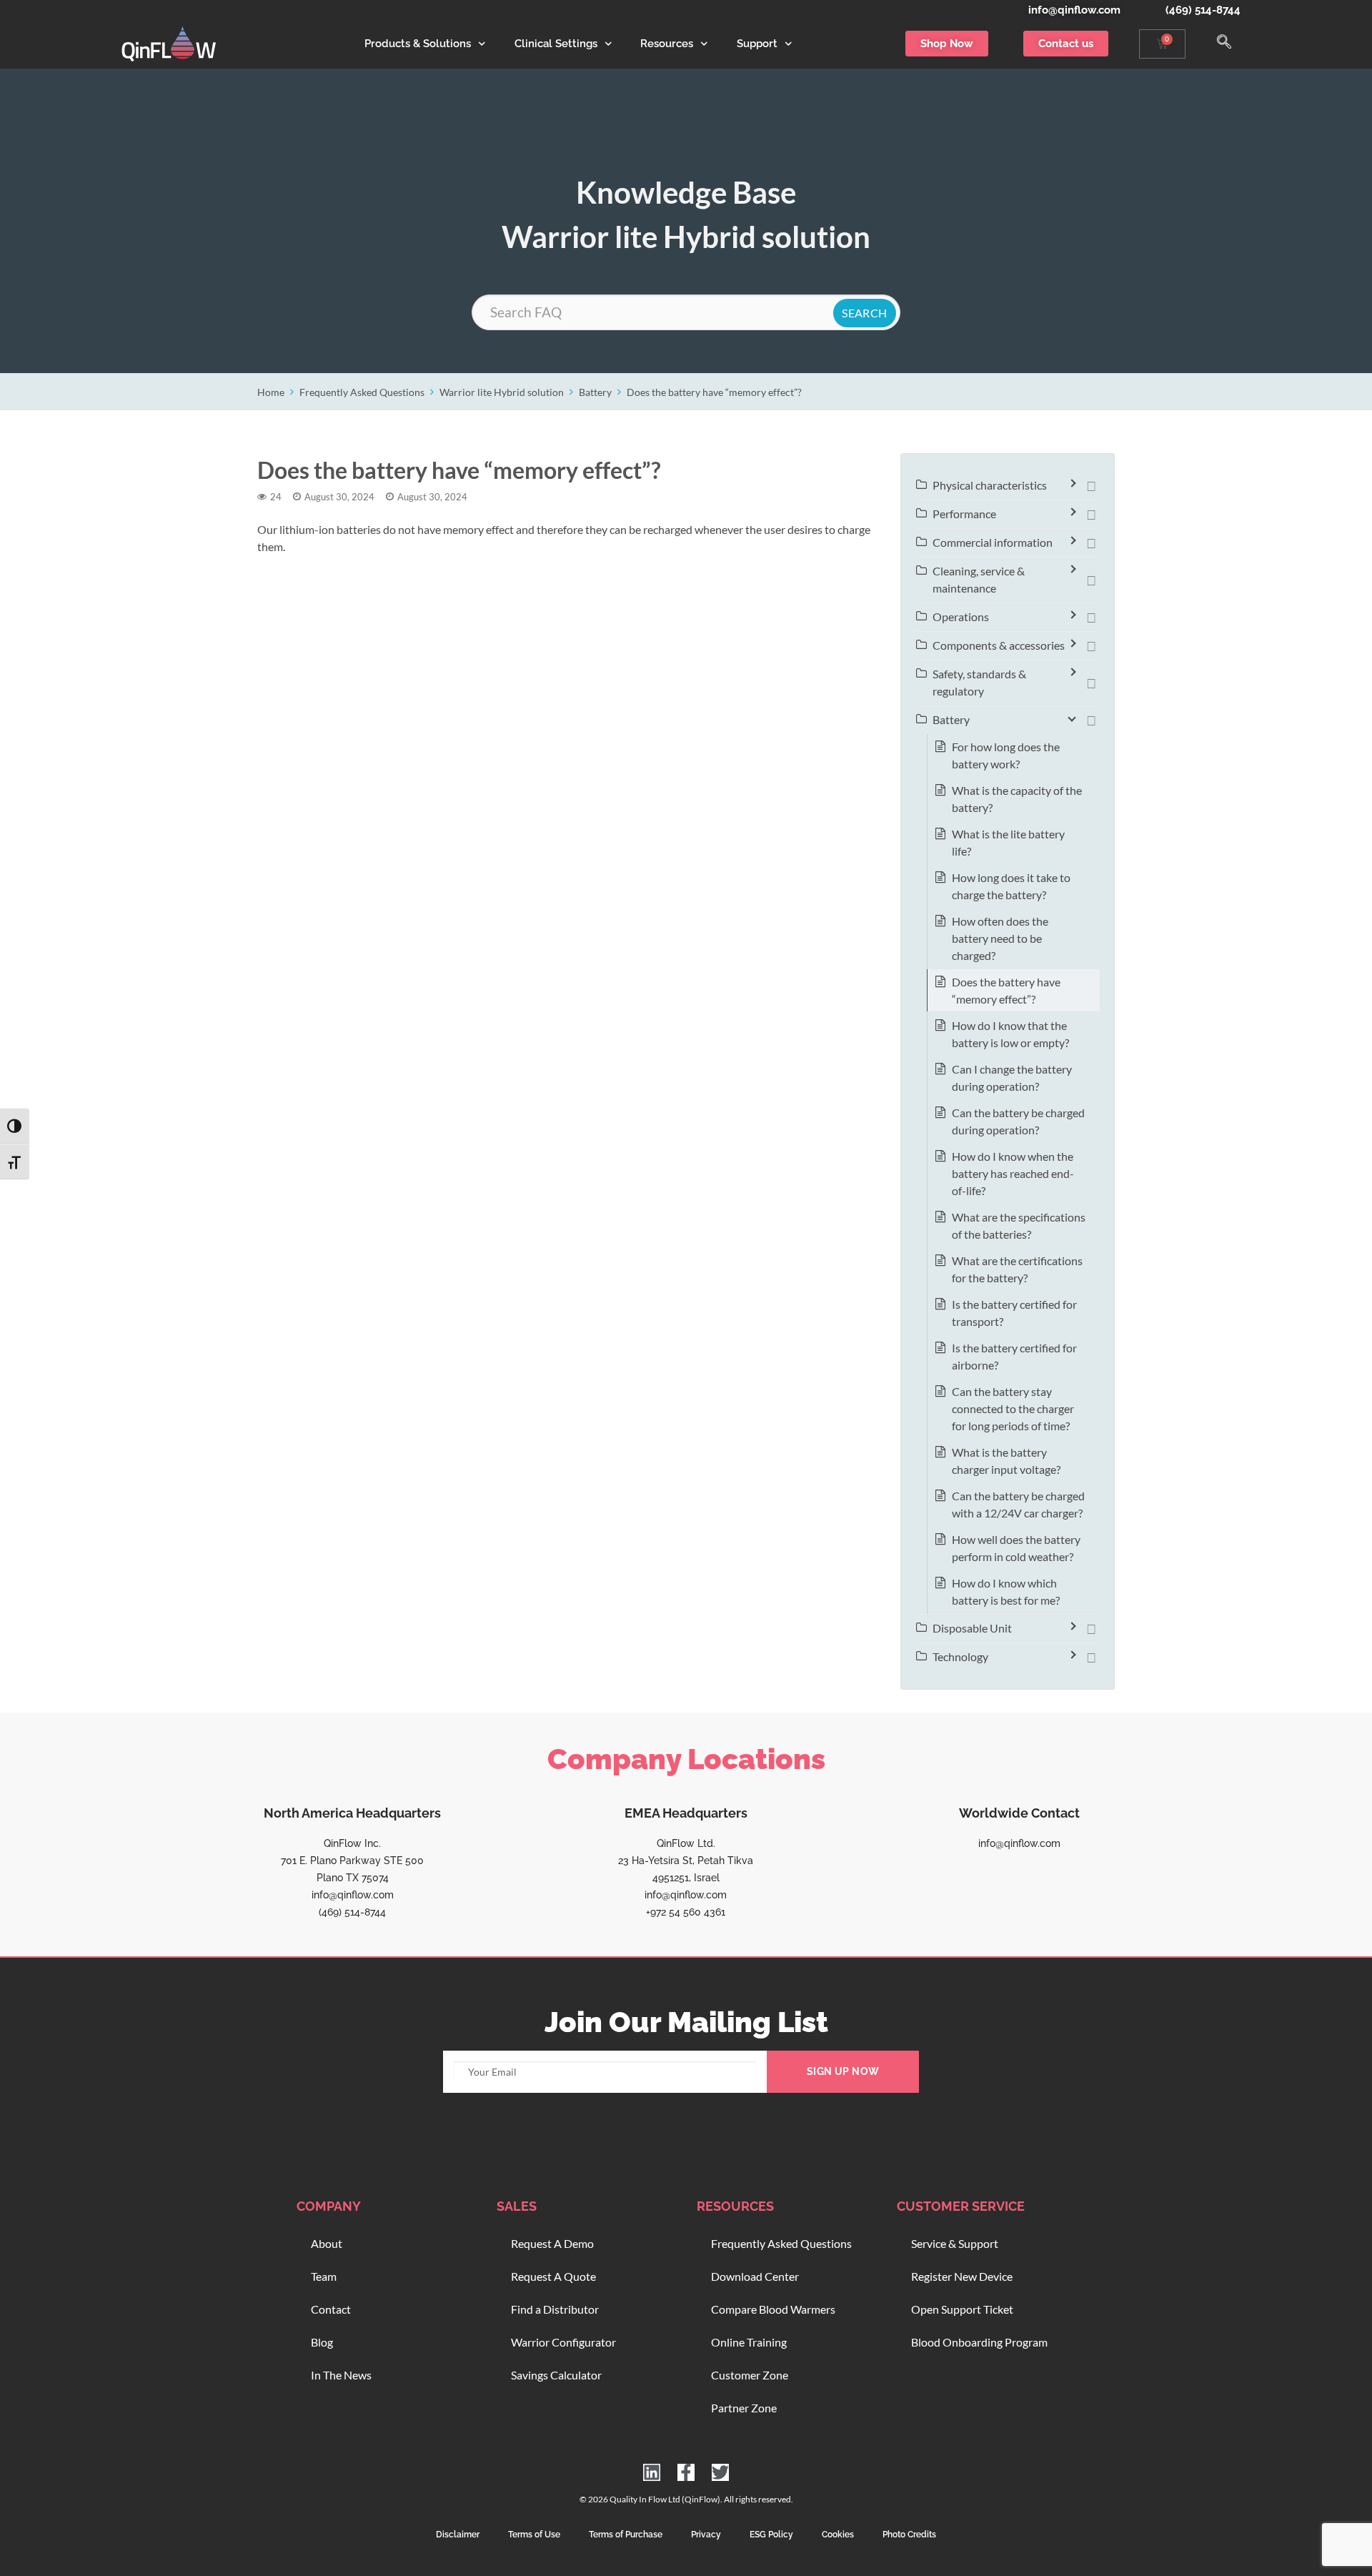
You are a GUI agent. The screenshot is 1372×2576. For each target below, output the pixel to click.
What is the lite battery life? (1008, 842)
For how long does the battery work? (1006, 755)
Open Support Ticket (962, 2309)
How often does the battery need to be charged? (1000, 938)
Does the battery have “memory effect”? (714, 392)
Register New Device (962, 2276)
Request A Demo (552, 2243)
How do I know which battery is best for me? (1006, 1591)
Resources (667, 44)
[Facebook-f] (686, 2472)
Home (271, 392)
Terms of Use (534, 2535)
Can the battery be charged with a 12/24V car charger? (1018, 1504)
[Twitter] (720, 2472)
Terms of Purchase (626, 2535)
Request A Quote (553, 2276)
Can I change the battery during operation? (1012, 1078)
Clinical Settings (556, 44)
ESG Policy (771, 2535)
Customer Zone (750, 2375)
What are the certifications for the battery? (1017, 1269)
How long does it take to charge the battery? (1011, 886)
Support (757, 44)
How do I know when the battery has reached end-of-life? (1013, 1173)
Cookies (838, 2535)
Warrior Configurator (563, 2342)
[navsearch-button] (1224, 44)
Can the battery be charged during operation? (1018, 1121)
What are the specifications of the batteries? (1019, 1225)
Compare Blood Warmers (773, 2309)
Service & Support (955, 2243)
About (327, 2243)
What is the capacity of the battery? (1017, 799)
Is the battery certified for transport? (1014, 1313)
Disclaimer (458, 2535)
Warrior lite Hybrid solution (502, 392)
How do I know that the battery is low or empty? (1010, 1034)
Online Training (749, 2342)
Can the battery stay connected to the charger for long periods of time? (1013, 1408)
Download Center (755, 2276)
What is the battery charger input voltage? (1006, 1461)
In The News (341, 2375)
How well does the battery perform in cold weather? (1016, 1548)
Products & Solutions (418, 44)
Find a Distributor (555, 2309)
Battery (595, 392)
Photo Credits (909, 2535)
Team (324, 2276)
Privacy (706, 2535)
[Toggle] (1091, 485)
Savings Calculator (556, 2375)
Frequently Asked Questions (362, 392)
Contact (331, 2309)
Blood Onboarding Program (979, 2342)
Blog (322, 2342)
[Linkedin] (652, 2472)
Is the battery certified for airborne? (1014, 1356)
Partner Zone (744, 2408)
